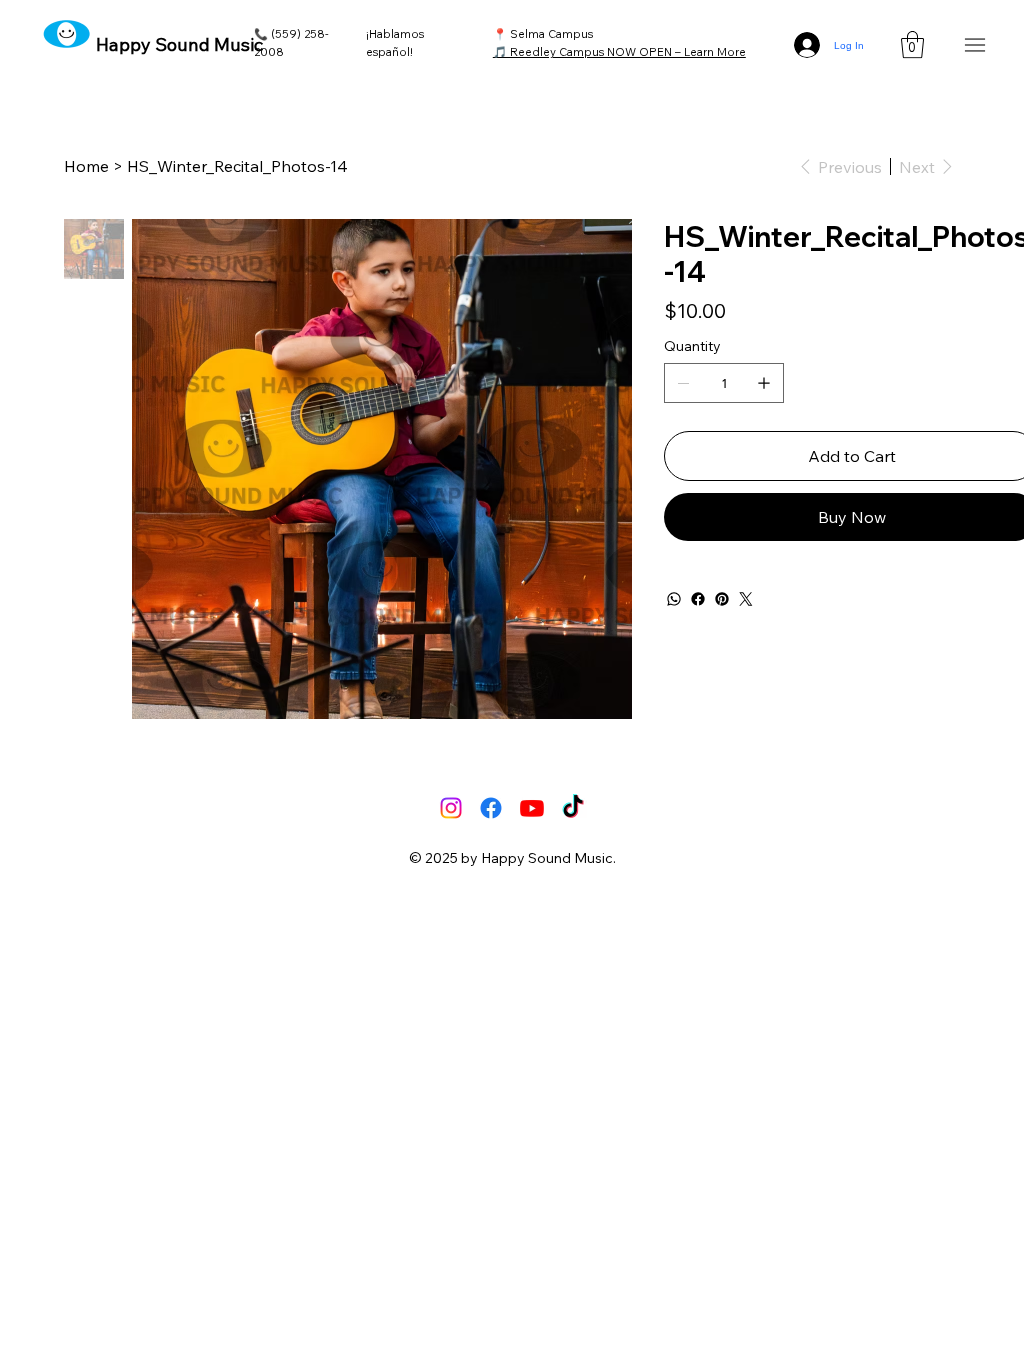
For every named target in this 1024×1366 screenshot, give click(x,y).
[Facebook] (698, 599)
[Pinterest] (722, 599)
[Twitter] (746, 599)
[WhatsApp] (674, 599)
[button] (912, 44)
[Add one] (764, 383)
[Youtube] (532, 808)
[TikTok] (573, 808)
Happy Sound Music (179, 44)
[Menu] (974, 45)
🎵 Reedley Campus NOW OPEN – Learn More (619, 52)
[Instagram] (451, 808)
